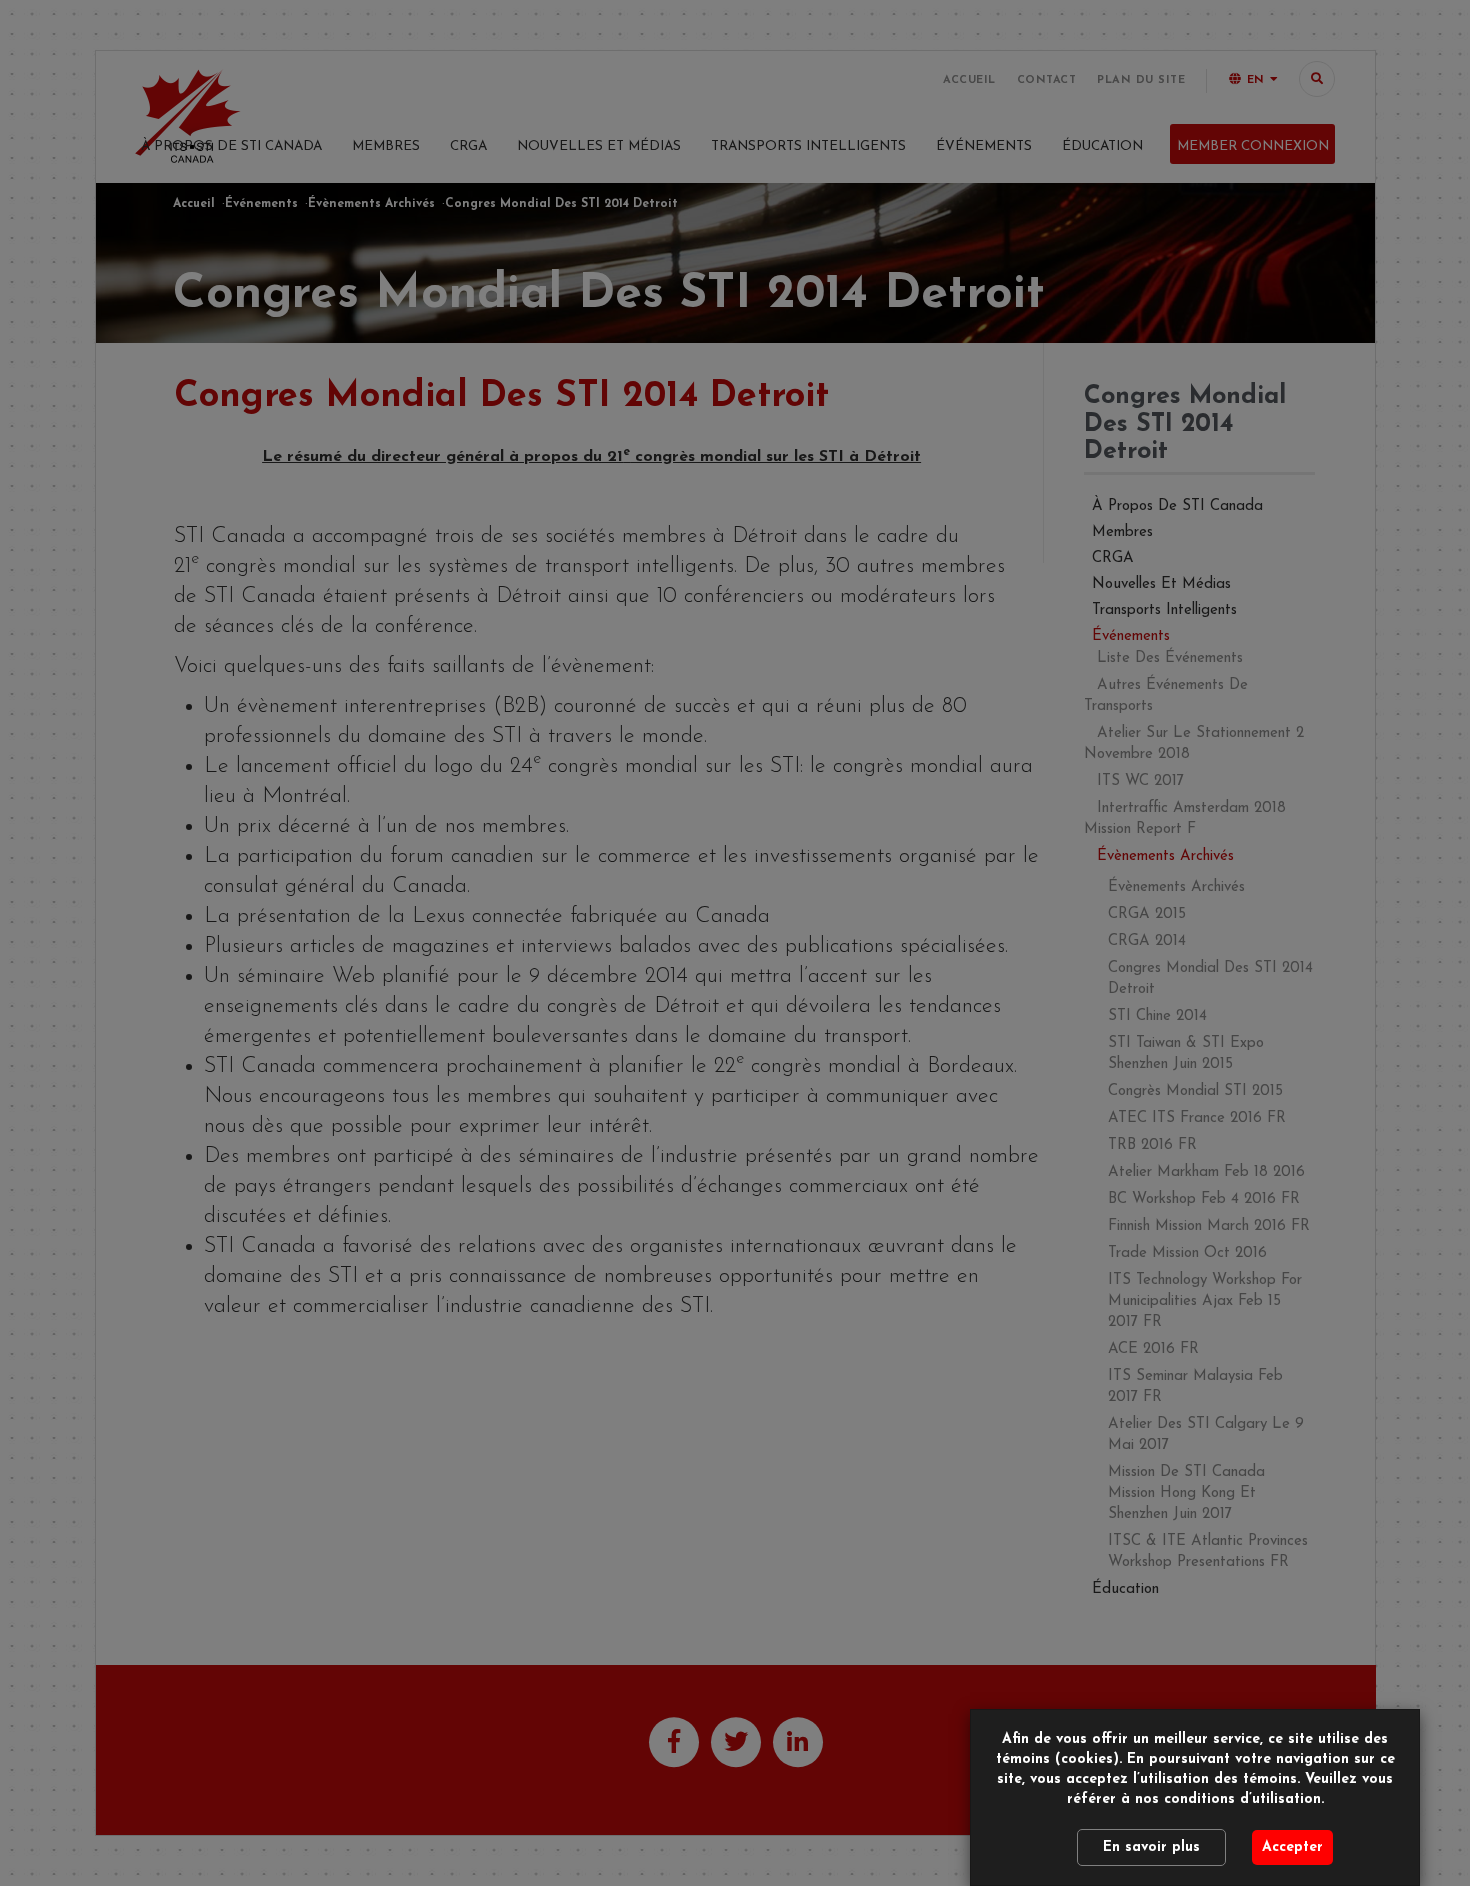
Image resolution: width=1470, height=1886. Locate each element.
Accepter (1292, 1847)
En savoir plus (1151, 1847)
